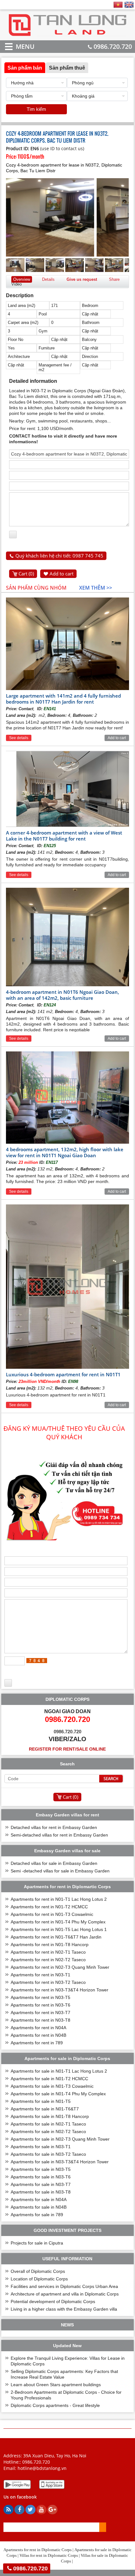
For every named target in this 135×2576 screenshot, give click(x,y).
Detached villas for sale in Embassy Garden (54, 1863)
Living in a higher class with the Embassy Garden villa (64, 2309)
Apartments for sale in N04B (39, 2207)
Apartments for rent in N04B (38, 2035)
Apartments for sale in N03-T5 (41, 2169)
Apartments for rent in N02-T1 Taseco (48, 1952)
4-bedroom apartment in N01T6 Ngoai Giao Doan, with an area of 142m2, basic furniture (62, 995)
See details (19, 738)
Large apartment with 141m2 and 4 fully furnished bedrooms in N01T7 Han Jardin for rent (63, 699)
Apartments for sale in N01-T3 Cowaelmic (52, 2086)
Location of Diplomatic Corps (39, 2279)
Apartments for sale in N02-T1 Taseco (48, 2124)
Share (114, 279)
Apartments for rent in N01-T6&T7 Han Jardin (56, 1937)
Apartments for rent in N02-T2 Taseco (48, 1960)
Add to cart (62, 574)
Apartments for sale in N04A (39, 2200)
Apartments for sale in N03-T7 (41, 2184)
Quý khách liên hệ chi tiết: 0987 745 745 (59, 556)
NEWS (67, 2325)
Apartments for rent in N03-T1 (40, 1975)
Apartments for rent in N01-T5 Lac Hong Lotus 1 (59, 1929)
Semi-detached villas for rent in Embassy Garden (59, 1835)
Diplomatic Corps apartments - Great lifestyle (55, 2405)
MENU (16, 46)
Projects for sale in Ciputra (37, 2243)
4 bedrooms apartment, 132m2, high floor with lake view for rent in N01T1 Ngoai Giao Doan (65, 1152)
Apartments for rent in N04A (38, 2028)
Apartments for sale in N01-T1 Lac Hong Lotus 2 (59, 2071)
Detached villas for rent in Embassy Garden (54, 1827)
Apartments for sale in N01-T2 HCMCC (49, 2079)
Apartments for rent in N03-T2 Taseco (48, 1982)
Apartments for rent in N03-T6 (40, 2005)
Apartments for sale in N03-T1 (41, 2147)
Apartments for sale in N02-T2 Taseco (48, 2132)
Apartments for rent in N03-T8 (40, 2020)
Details (48, 279)
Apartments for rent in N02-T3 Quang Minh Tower (60, 1967)
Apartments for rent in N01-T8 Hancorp (50, 1945)
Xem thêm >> (96, 588)
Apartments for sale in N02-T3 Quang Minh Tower (60, 2139)
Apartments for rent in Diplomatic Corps (38, 2550)
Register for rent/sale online (67, 1749)
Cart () (26, 574)
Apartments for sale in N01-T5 (41, 2101)
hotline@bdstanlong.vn (42, 2468)
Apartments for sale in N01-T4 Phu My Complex (58, 2094)
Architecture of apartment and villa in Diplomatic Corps (65, 2294)
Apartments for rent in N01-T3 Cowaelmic (52, 1914)
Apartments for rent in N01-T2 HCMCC (49, 1907)
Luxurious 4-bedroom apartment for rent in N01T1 (63, 1374)
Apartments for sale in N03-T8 (41, 2192)
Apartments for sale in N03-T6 (41, 2177)
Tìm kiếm (36, 109)
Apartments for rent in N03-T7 (40, 2013)
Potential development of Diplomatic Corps (53, 2301)
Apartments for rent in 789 (37, 2043)
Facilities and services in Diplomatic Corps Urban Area (64, 2286)
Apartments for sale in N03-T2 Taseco (48, 2154)
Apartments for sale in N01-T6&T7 (45, 2109)
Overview (22, 279)
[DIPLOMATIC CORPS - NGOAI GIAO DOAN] (67, 35)
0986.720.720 (113, 46)
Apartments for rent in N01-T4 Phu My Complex (58, 1922)
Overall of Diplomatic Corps (38, 2271)
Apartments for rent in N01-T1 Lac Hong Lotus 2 (59, 1899)
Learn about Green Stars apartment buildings (56, 2385)
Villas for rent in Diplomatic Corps (49, 2555)
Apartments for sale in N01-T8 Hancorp (50, 2116)
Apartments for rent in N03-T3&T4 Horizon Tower (59, 1990)
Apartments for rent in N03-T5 (40, 1997)
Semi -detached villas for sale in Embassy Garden (60, 1871)
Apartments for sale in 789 (37, 2215)
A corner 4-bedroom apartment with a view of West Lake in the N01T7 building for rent (64, 836)
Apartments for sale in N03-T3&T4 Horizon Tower (60, 2162)
